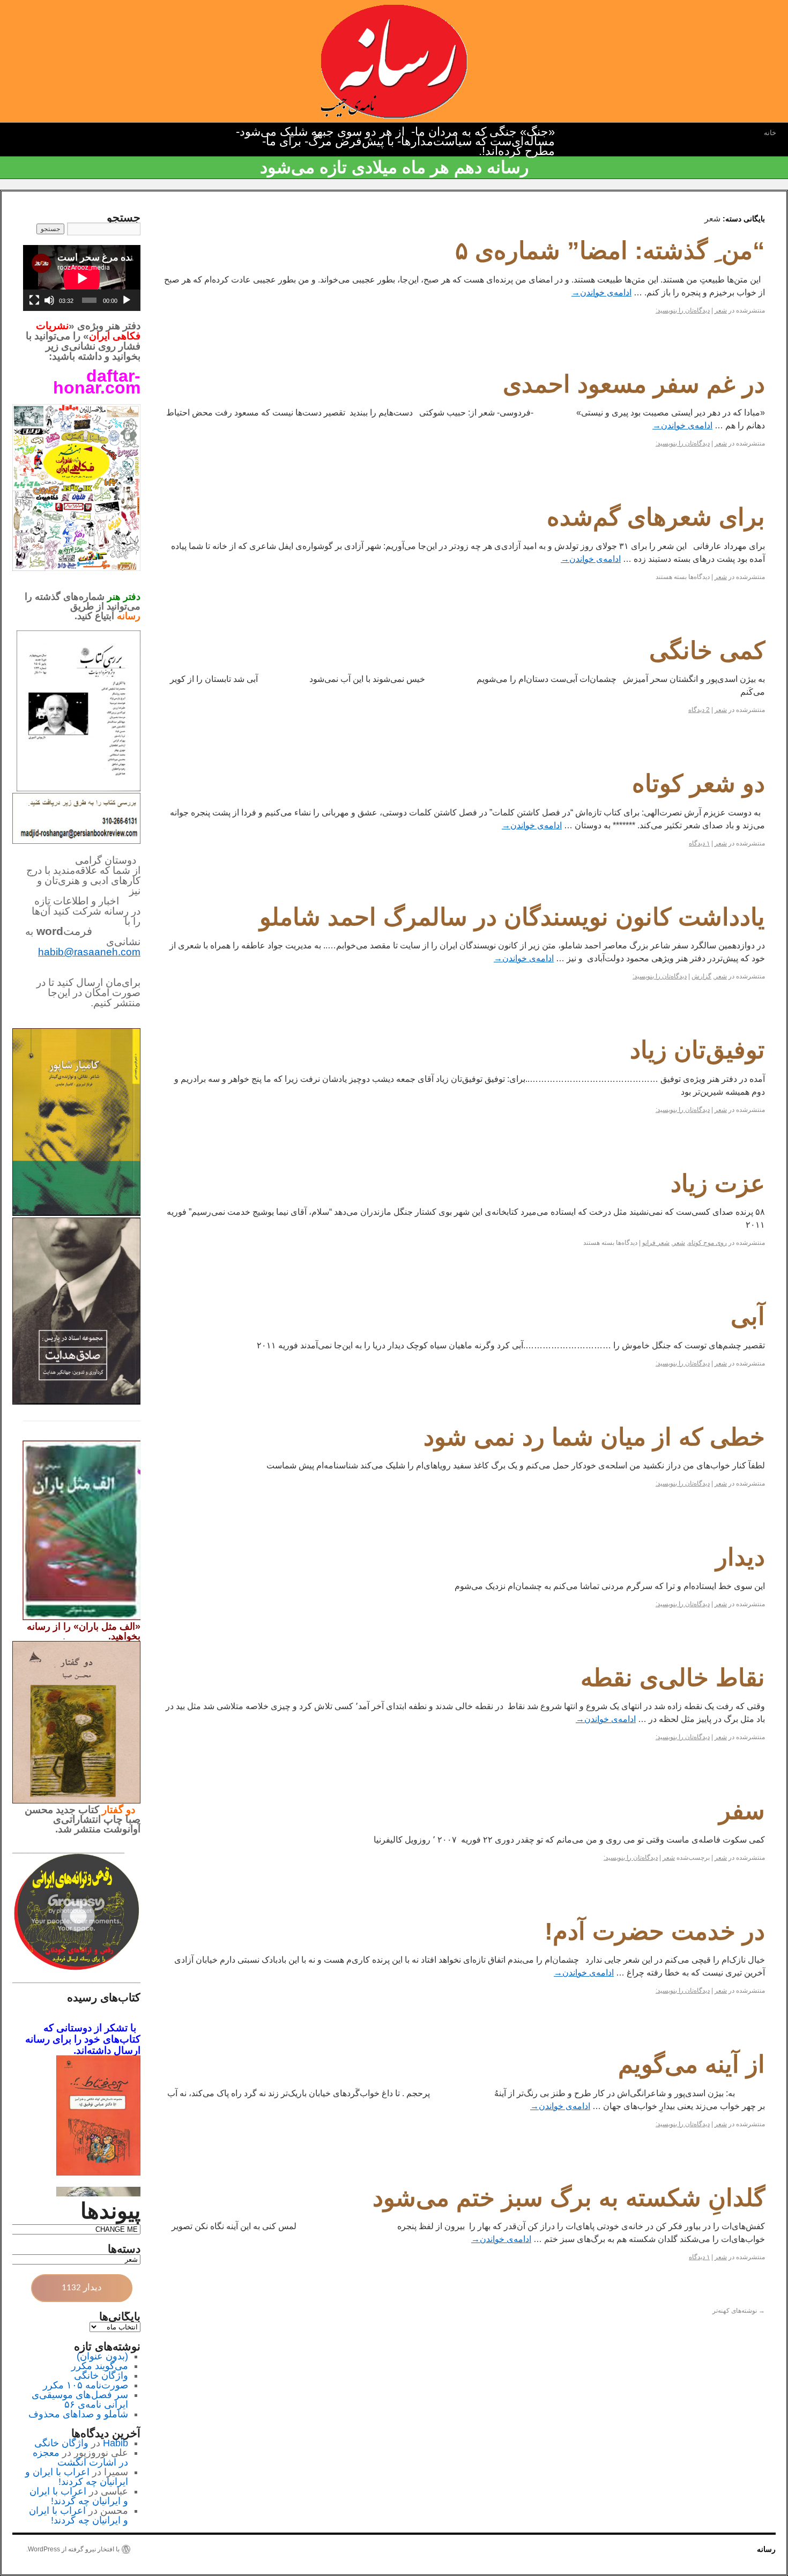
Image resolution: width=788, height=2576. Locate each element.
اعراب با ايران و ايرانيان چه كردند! (77, 2477)
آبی (748, 1316)
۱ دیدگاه (699, 843)
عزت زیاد (718, 1183)
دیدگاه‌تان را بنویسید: (683, 310)
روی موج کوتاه (708, 1243)
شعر (721, 310)
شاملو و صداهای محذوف (78, 2414)
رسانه (766, 2549)
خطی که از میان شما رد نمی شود (594, 1437)
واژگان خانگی (101, 2375)
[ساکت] (49, 300)
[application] (82, 278)
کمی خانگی (707, 651)
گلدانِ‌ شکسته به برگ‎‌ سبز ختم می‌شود (569, 2198)
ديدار (740, 1557)
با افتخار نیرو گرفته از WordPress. (73, 2549)
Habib (116, 2443)
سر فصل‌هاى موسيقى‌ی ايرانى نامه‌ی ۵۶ (80, 2400)
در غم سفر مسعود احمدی (634, 384)
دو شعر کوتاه (698, 784)
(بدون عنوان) (102, 2356)
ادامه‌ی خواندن (601, 292)
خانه (770, 133)
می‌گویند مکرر (100, 2366)
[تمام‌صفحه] (34, 300)
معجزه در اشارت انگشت (80, 2458)
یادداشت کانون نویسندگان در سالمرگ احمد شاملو (512, 917)
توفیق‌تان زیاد (697, 1050)
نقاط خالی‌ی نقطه (673, 1678)
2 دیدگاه (699, 710)
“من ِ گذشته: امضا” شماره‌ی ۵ (610, 251)
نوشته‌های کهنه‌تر (739, 2311)
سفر (742, 1811)
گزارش (701, 976)
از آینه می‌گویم (692, 2064)
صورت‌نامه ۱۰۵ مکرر (86, 2385)
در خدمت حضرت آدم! (655, 1931)
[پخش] (127, 300)
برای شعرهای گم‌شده (656, 517)
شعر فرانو (656, 1243)
